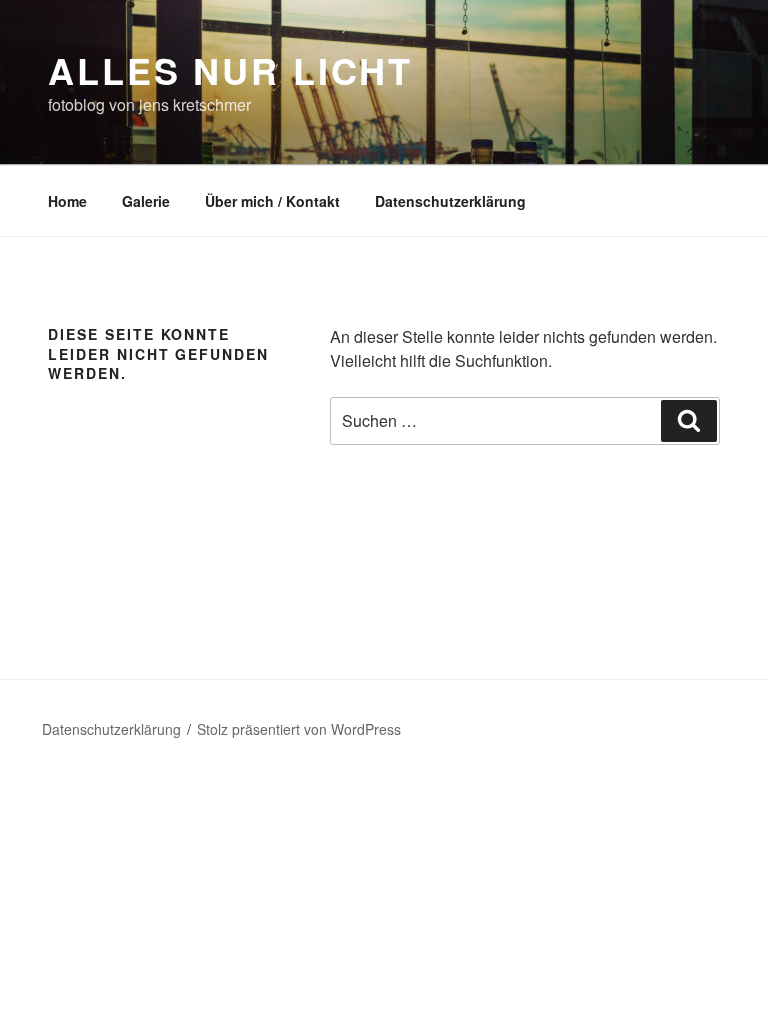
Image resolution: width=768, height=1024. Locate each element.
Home (67, 201)
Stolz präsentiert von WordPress (299, 729)
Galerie (146, 201)
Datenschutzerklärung (450, 201)
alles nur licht (230, 70)
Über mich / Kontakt (272, 201)
